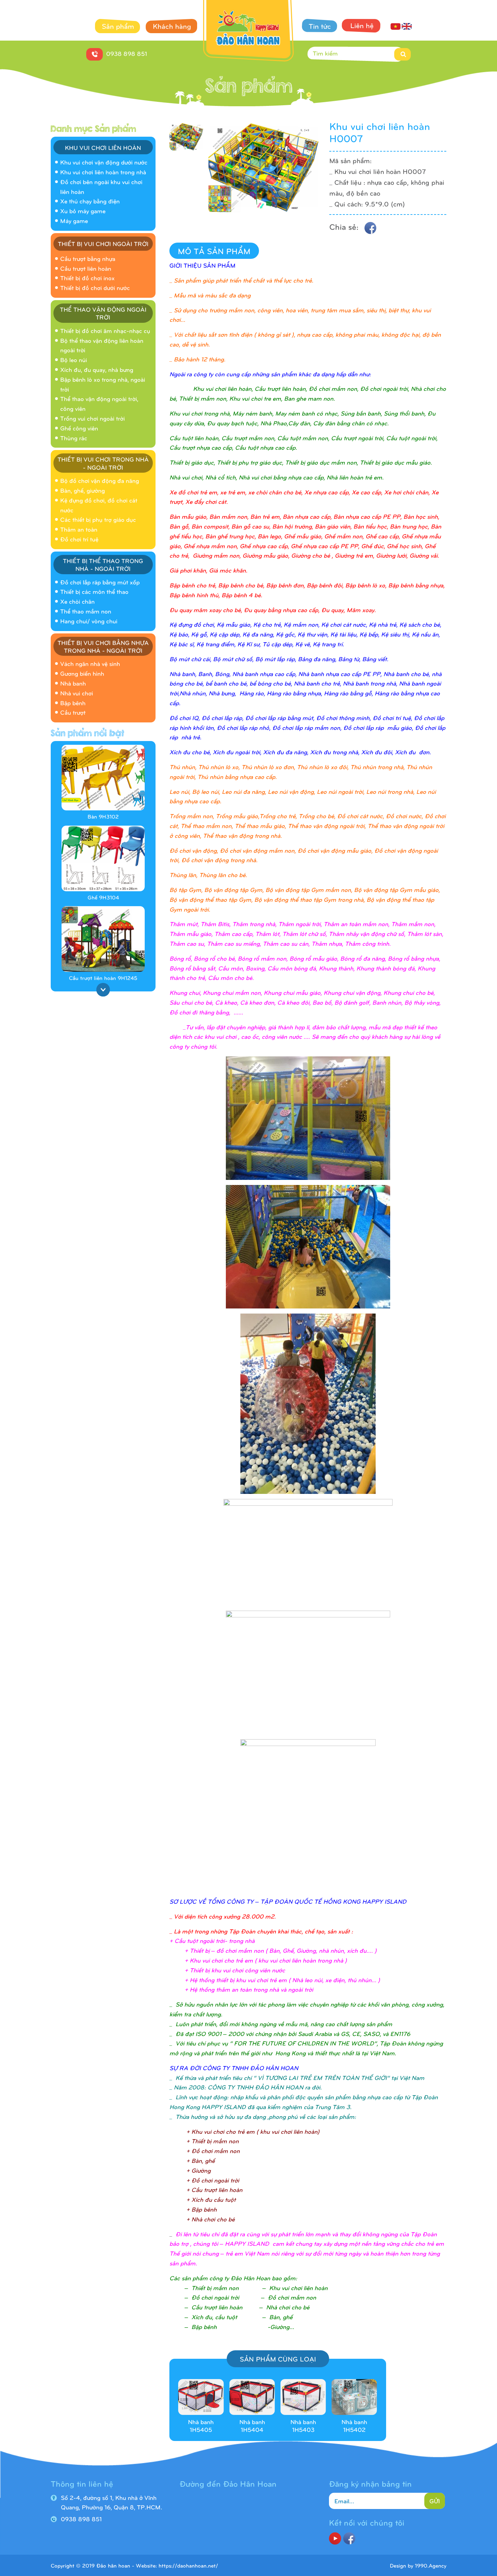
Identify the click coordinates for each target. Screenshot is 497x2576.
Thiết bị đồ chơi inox (87, 278)
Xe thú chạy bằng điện (90, 201)
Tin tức (320, 26)
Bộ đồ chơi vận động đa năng (100, 480)
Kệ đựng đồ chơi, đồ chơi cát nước (99, 505)
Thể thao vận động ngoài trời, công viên (99, 403)
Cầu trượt (73, 712)
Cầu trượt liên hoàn (86, 268)
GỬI (435, 2501)
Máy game (74, 220)
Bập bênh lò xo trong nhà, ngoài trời (103, 384)
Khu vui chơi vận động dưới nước (104, 162)
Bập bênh (73, 703)
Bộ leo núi (74, 360)
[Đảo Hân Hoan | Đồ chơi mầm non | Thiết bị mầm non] (249, 32)
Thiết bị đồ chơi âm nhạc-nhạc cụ (105, 330)
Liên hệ (362, 25)
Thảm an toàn (79, 529)
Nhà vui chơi (77, 693)
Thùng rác (74, 438)
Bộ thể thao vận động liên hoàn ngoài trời (102, 345)
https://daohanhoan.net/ (188, 2565)
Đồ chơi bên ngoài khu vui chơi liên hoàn (101, 186)
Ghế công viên (79, 428)
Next (103, 990)
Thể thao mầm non (86, 611)
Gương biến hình (82, 673)
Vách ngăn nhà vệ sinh (90, 663)
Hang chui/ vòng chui (89, 621)
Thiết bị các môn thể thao (94, 591)
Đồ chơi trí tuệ (79, 539)
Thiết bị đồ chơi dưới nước (95, 287)
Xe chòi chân (77, 601)
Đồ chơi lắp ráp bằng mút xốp (100, 582)
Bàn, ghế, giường (82, 490)
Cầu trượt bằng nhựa (88, 258)
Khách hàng (172, 26)
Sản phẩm (118, 26)
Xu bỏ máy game (83, 211)
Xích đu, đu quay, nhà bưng (97, 369)
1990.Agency (431, 2565)
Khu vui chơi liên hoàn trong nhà (103, 172)
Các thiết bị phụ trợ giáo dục (98, 519)
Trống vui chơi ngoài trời (92, 418)
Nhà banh (73, 683)
